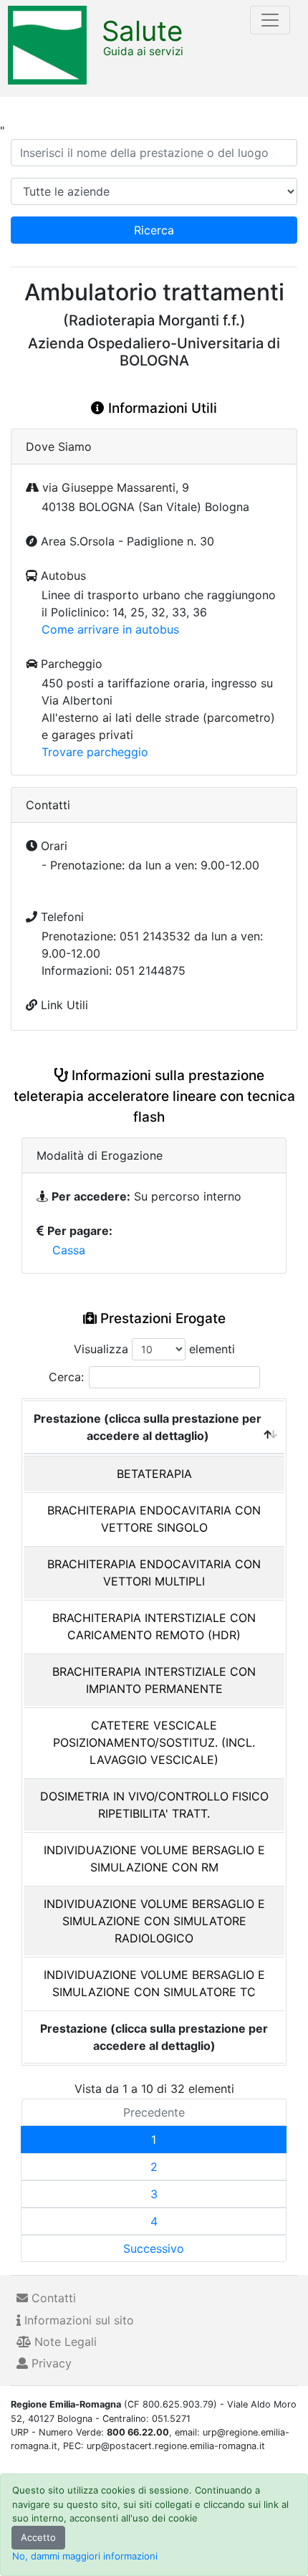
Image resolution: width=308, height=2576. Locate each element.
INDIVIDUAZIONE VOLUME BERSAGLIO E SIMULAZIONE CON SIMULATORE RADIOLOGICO (154, 1921)
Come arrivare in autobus (110, 629)
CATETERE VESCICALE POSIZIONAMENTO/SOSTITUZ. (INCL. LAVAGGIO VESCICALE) (154, 1742)
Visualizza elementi (154, 1349)
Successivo (154, 2248)
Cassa (69, 1250)
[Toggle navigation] (270, 20)
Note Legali (64, 2342)
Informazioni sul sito (77, 2320)
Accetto (38, 2537)
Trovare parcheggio (95, 752)
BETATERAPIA (154, 1474)
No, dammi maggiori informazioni (85, 2556)
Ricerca (154, 230)
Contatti (52, 2298)
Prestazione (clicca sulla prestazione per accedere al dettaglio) (148, 1427)
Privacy (50, 2363)
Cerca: (66, 1377)
